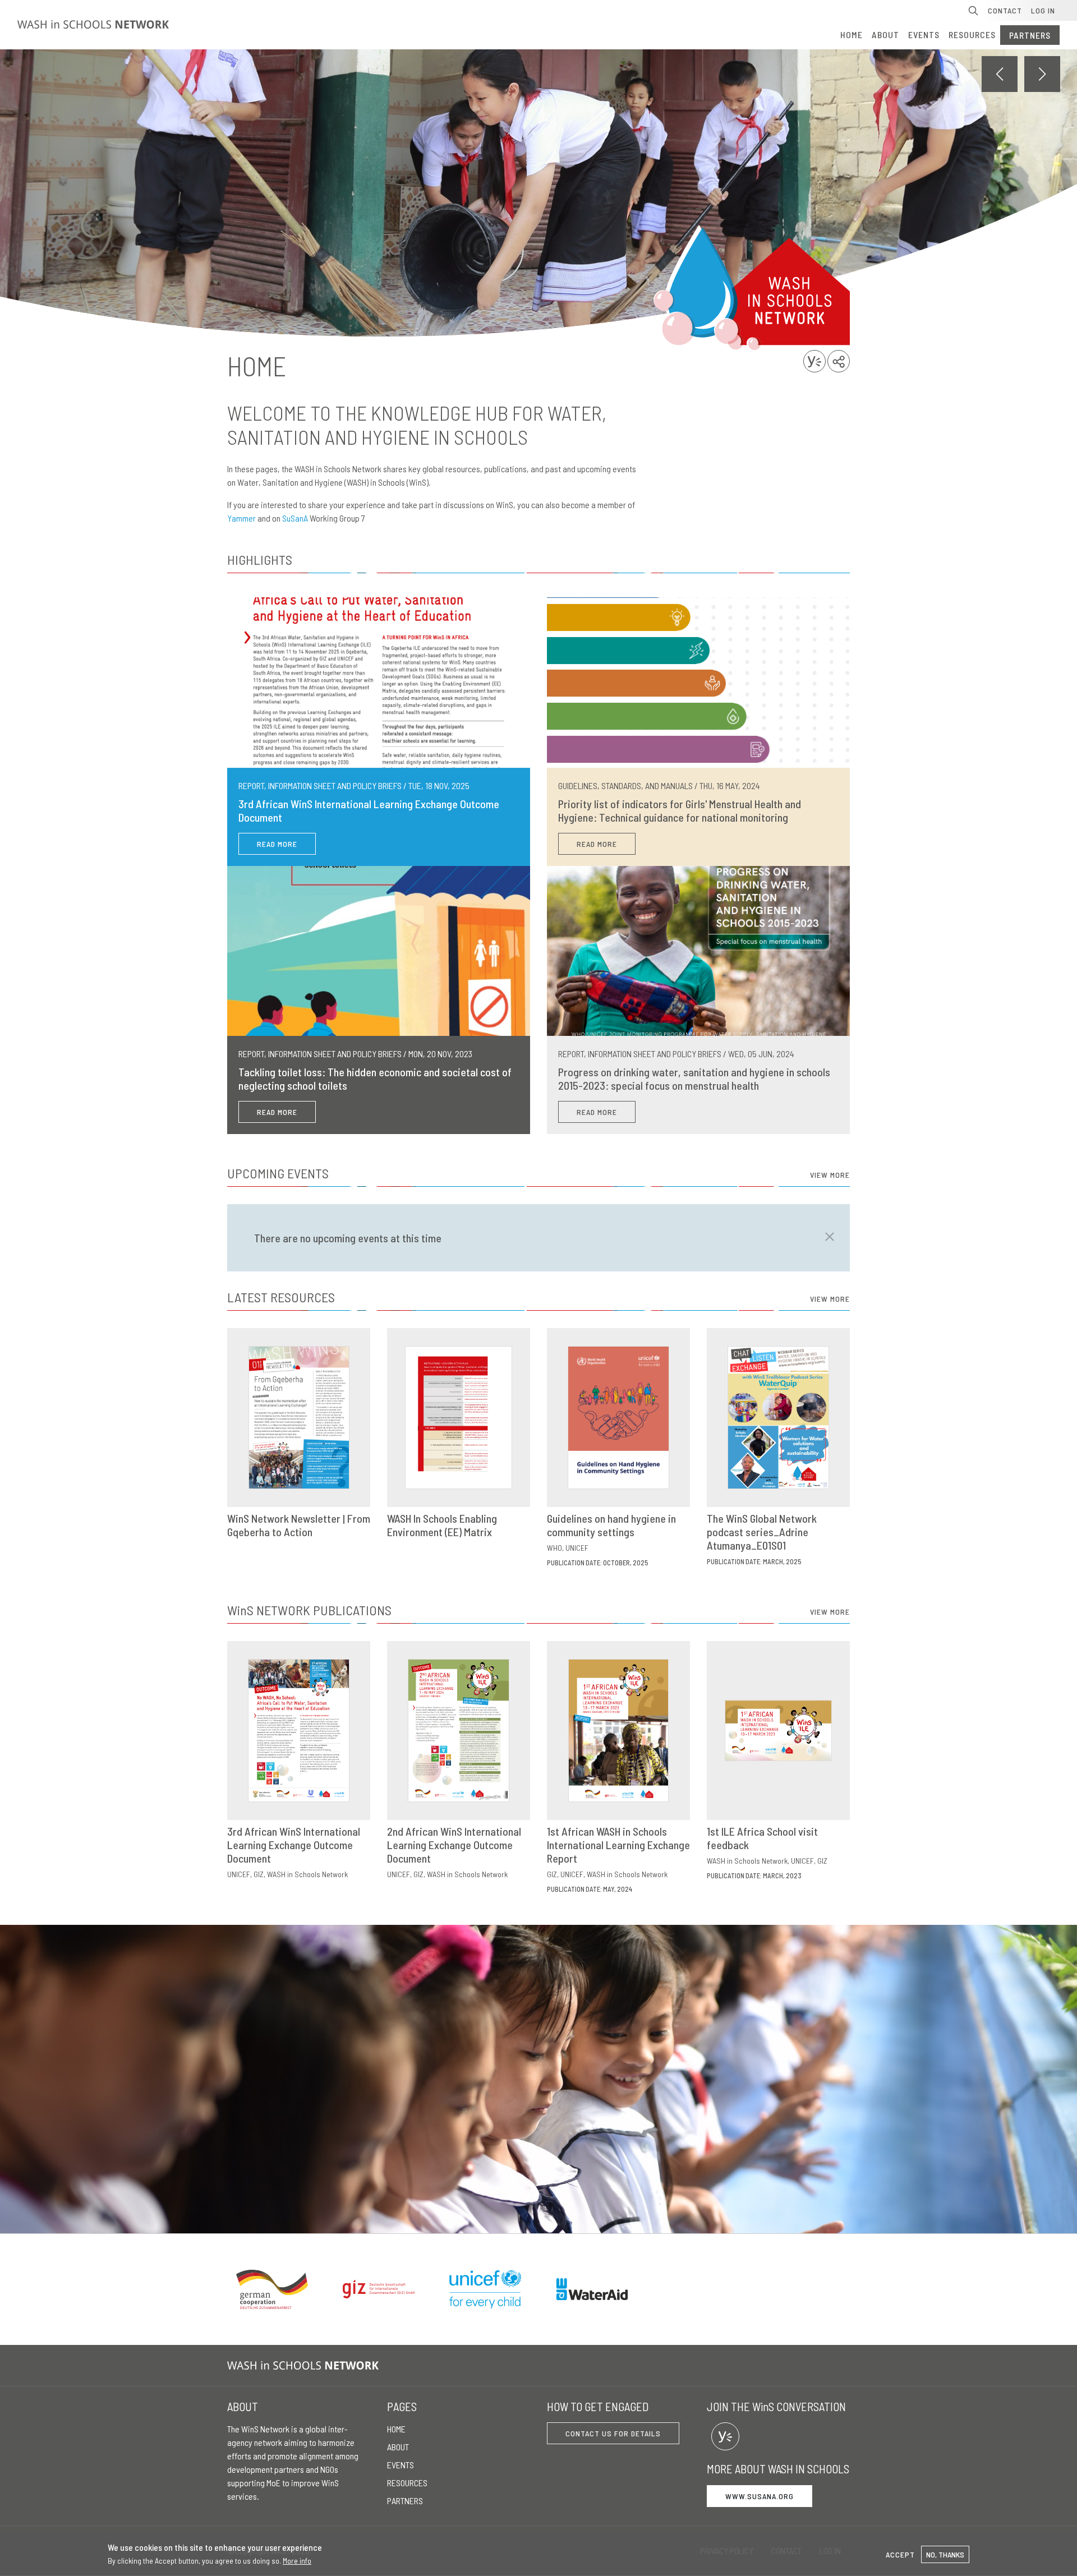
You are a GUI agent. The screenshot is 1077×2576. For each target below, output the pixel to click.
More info (297, 2561)
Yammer (241, 518)
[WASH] (305, 2365)
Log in (1043, 10)
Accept (900, 2554)
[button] (1042, 74)
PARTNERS (1030, 35)
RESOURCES (972, 34)
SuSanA (295, 518)
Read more (277, 844)
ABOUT (885, 34)
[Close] (826, 1237)
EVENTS (924, 34)
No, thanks (945, 2554)
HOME (852, 34)
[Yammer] (725, 2436)
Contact (1005, 10)
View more (830, 1175)
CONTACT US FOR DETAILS (613, 2433)
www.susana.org (760, 2496)
